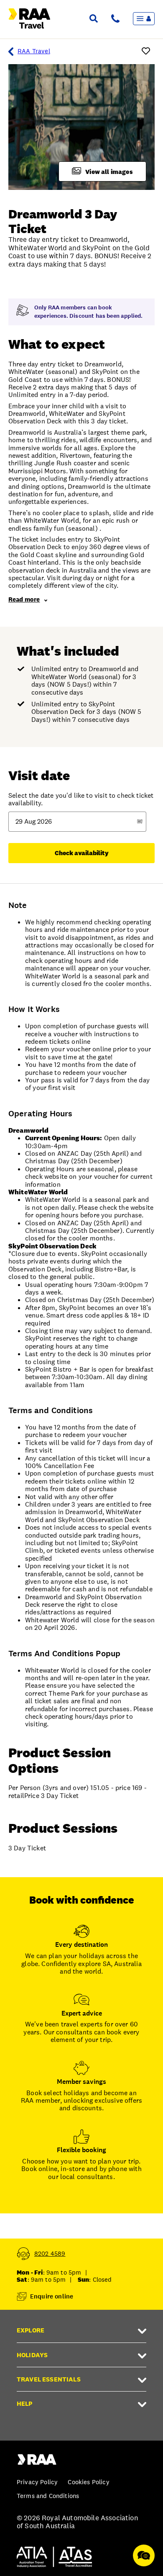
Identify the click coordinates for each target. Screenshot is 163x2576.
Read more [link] (24, 599)
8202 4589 (50, 2253)
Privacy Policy (37, 2482)
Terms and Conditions (48, 2496)
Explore (31, 2330)
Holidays (32, 2355)
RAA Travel (34, 51)
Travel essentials (49, 2379)
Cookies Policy (88, 2482)
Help (25, 2403)
